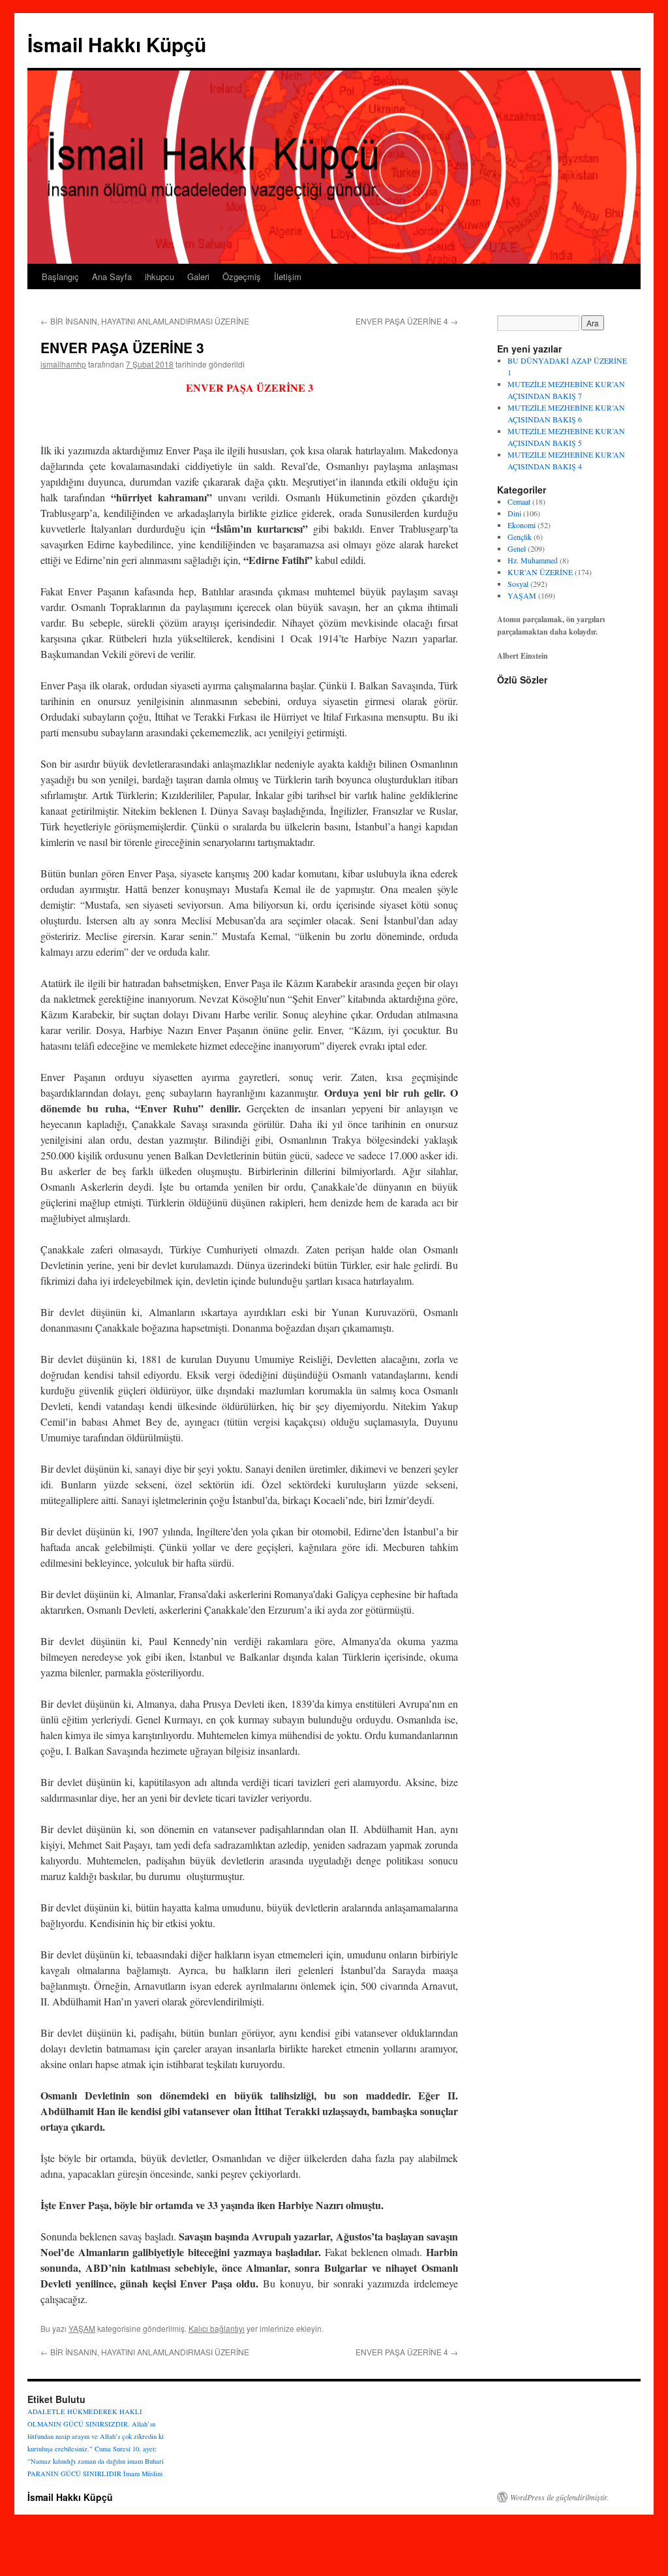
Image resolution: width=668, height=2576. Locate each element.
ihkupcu (159, 276)
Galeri (198, 276)
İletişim (288, 276)
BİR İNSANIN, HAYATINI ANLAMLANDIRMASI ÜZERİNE (145, 321)
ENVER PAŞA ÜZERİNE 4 (407, 321)
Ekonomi (522, 525)
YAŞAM (82, 2328)
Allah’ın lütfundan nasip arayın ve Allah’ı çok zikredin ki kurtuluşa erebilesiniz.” (96, 2436)
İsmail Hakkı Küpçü (117, 44)
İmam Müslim (143, 2474)
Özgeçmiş (242, 276)
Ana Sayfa (112, 276)
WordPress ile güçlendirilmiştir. (559, 2497)
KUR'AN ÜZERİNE (540, 572)
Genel (517, 548)
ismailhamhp (63, 364)
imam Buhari (145, 2461)
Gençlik (520, 537)
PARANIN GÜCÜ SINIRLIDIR (74, 2474)
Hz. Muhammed (533, 560)
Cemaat (519, 501)
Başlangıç (60, 276)
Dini (514, 513)
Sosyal (518, 584)
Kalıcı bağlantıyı (217, 2328)
